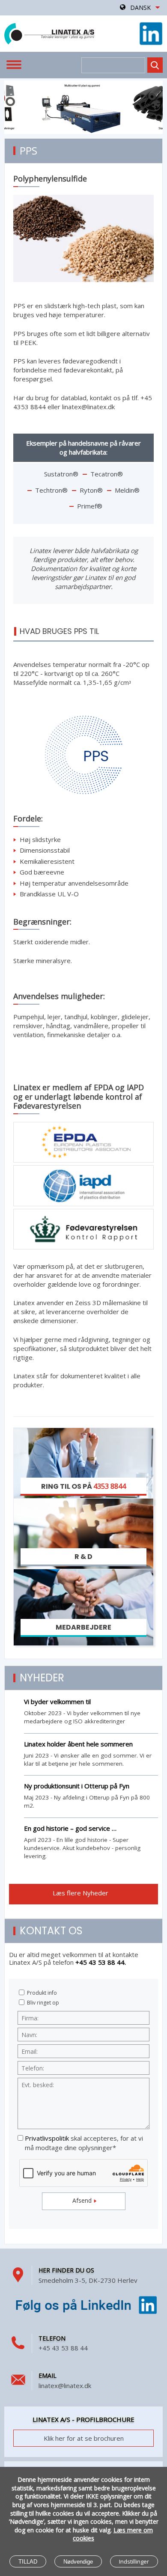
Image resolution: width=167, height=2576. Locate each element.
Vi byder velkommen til (57, 1701)
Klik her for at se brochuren (84, 2438)
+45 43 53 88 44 (63, 2348)
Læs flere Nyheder (81, 1893)
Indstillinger (134, 2561)
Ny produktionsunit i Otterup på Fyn (77, 1786)
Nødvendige (78, 2562)
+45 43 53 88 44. (101, 1962)
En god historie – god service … (70, 1828)
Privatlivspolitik (47, 2138)
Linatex (49, 34)
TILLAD (28, 2562)
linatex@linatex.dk (65, 2386)
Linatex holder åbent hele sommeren (78, 1744)
